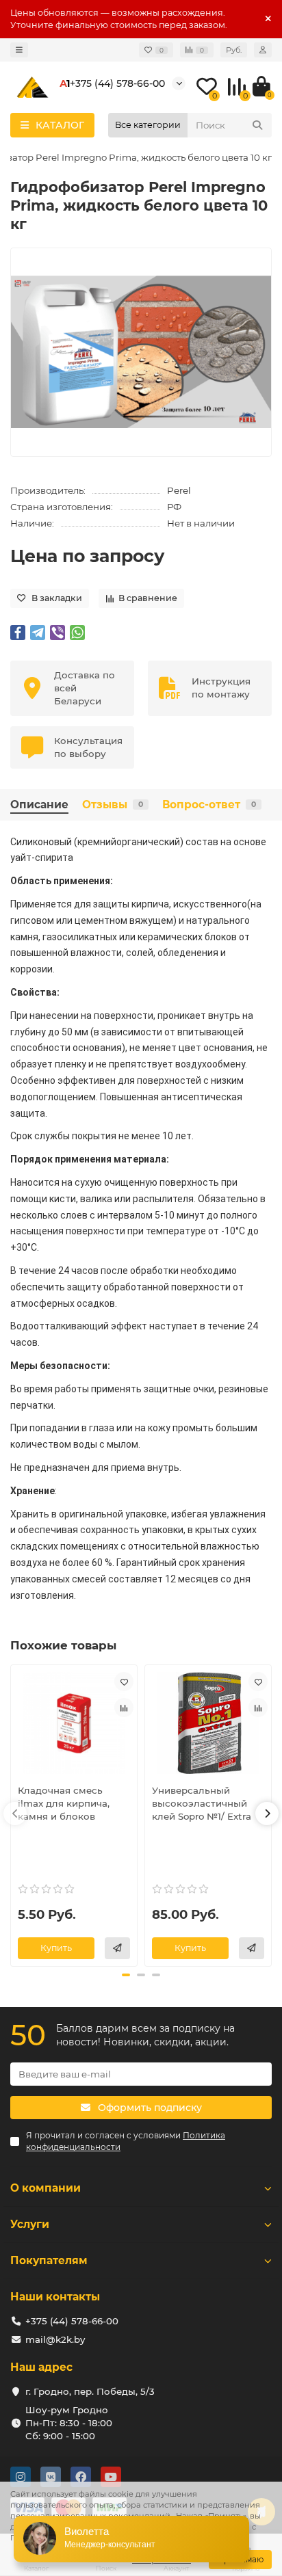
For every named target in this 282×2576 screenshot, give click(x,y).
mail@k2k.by (55, 2339)
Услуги (30, 2224)
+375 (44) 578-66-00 (117, 83)
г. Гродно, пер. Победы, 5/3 (90, 2391)
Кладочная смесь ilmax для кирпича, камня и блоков (64, 1803)
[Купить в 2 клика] (117, 1948)
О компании (46, 2188)
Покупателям (49, 2260)
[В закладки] (124, 1682)
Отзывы (113, 805)
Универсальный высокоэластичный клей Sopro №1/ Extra (202, 1803)
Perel (179, 490)
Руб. (234, 50)
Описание (39, 805)
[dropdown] (19, 50)
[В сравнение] (124, 1708)
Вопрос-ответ (209, 805)
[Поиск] (257, 125)
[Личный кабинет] (263, 50)
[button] (15, 1814)
